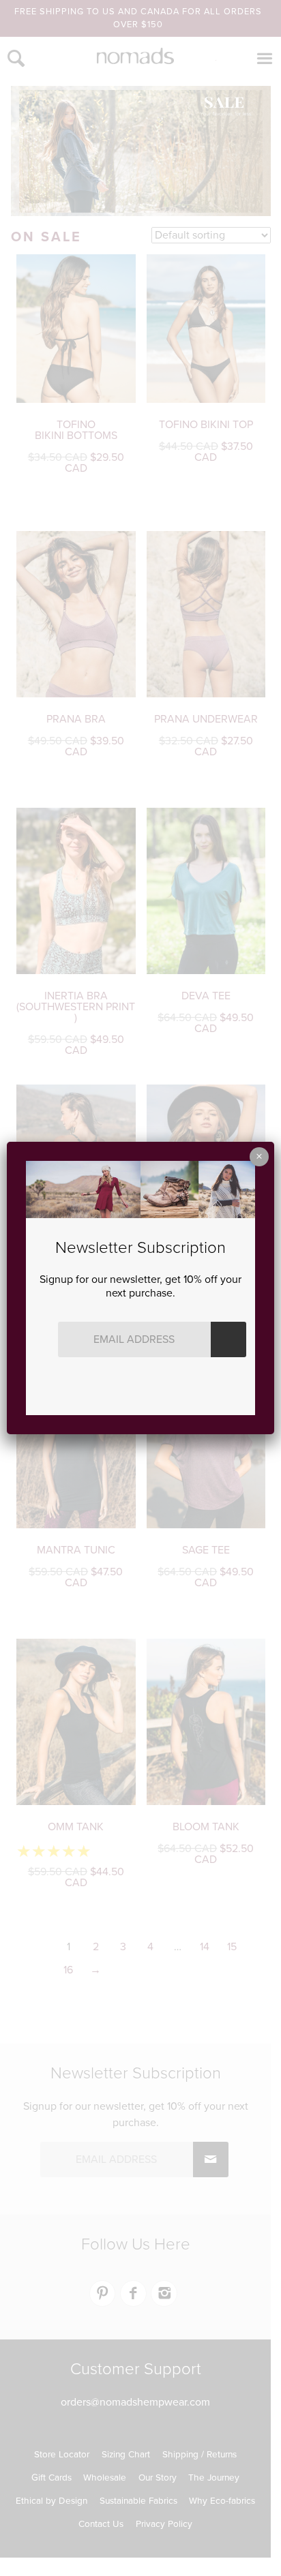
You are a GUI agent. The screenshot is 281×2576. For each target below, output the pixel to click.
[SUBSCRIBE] (228, 1339)
